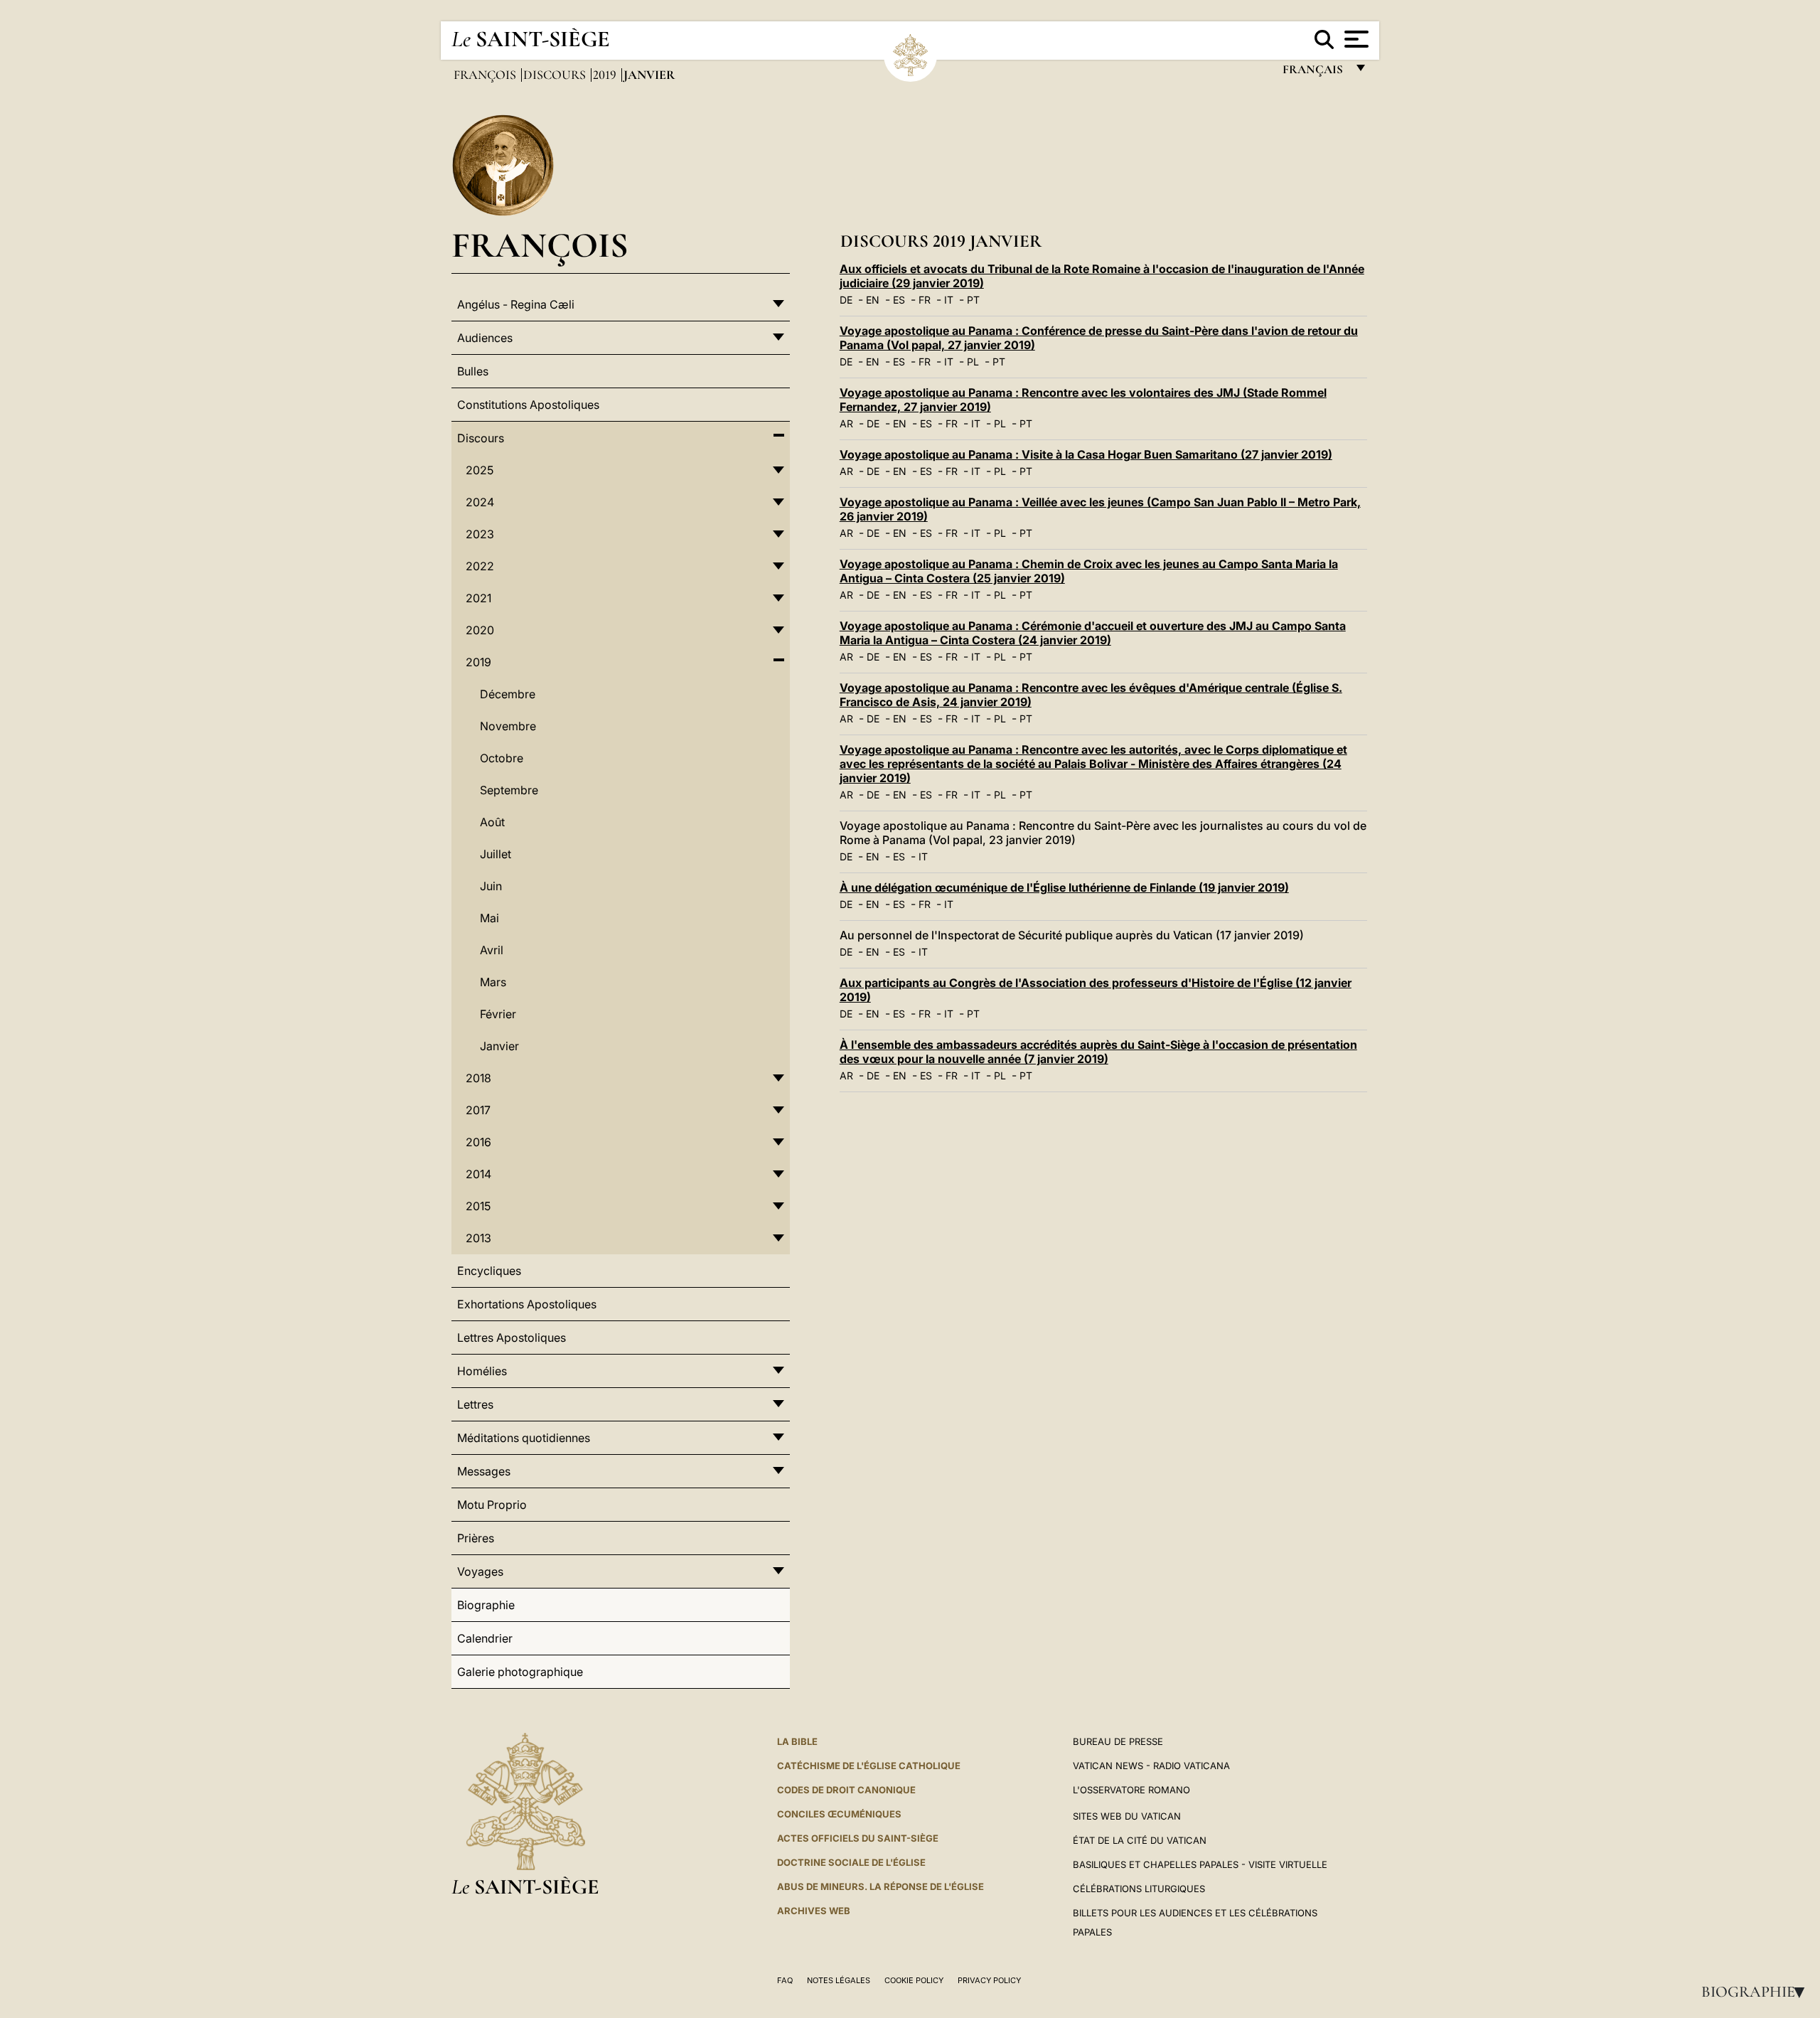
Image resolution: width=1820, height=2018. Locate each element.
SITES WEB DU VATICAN (1127, 1816)
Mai (489, 918)
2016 (478, 1142)
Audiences (485, 338)
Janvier (499, 1046)
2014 (478, 1174)
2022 (480, 566)
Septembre (509, 790)
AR (846, 423)
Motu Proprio (492, 1505)
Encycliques (489, 1271)
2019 (606, 75)
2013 (478, 1238)
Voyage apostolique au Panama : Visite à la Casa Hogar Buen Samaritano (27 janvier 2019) (1086, 454)
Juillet (496, 854)
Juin (491, 886)
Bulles (473, 371)
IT (949, 300)
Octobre (502, 758)
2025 (480, 470)
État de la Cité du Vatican (1140, 1840)
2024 (480, 502)
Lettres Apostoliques (512, 1338)
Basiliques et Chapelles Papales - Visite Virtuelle (1200, 1864)
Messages (484, 1471)
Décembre (508, 694)
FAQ (785, 1980)
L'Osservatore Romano (1131, 1790)
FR (925, 300)
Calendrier (485, 1638)
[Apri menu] (1355, 39)
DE (846, 300)
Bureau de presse (1118, 1741)
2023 (480, 534)
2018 (478, 1078)
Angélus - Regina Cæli (516, 304)
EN (873, 300)
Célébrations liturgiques (1139, 1889)
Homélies (482, 1371)
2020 (480, 630)
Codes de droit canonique (846, 1790)
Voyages (480, 1571)
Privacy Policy (989, 1980)
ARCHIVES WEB (814, 1911)
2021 (478, 598)
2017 (478, 1110)
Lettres (475, 1404)
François (486, 75)
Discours (556, 75)
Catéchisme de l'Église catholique (869, 1766)
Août (492, 822)
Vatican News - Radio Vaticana (1151, 1766)
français (1314, 73)
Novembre (508, 726)
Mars (493, 982)
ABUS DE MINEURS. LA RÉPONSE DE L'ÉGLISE (880, 1886)
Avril (492, 950)
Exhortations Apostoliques (527, 1304)
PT (973, 300)
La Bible (797, 1741)
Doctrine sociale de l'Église (851, 1862)
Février (498, 1014)
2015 (478, 1206)
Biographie (1757, 1992)
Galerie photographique (520, 1672)
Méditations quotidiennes (524, 1438)
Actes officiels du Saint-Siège (858, 1838)
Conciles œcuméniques (839, 1814)
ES (899, 300)
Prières (476, 1538)
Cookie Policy (914, 1980)
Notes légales (839, 1980)
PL (973, 362)
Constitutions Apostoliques (528, 405)
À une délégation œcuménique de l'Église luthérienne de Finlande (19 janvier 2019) (1064, 887)
